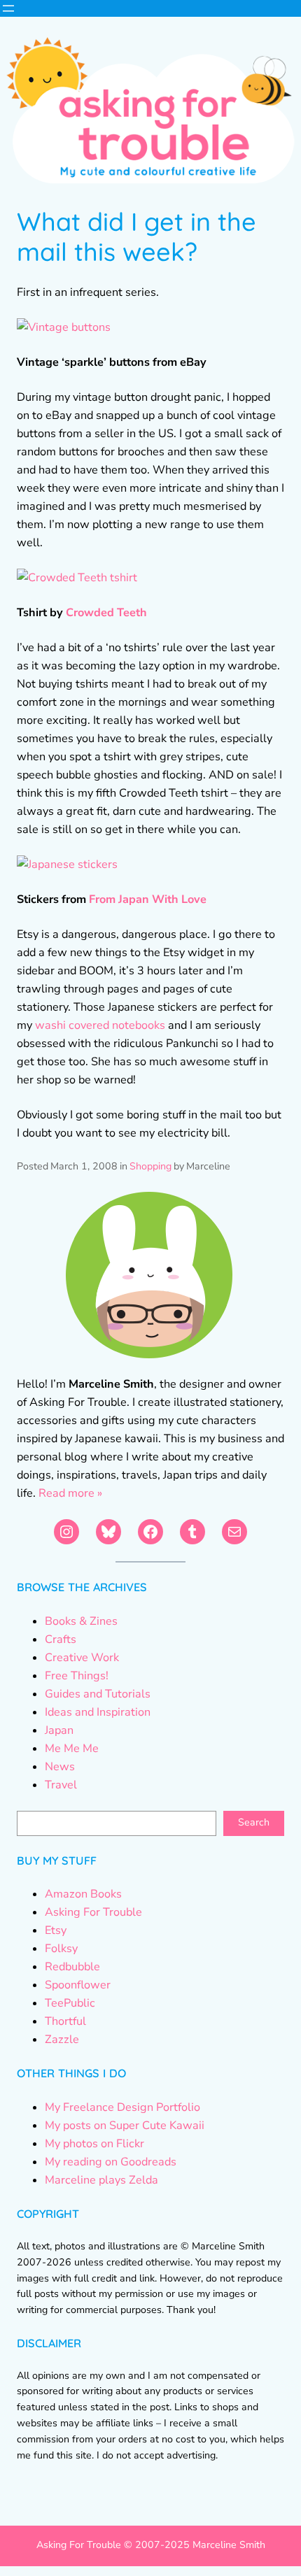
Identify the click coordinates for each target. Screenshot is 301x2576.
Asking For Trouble (93, 1912)
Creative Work (82, 1658)
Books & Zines (81, 1621)
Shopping (150, 1166)
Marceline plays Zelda (101, 2180)
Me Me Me (72, 1749)
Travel (61, 1785)
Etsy (56, 1930)
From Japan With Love (148, 899)
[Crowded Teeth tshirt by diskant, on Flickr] (77, 578)
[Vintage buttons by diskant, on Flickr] (64, 327)
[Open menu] (8, 8)
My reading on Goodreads (111, 2162)
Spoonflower (78, 1985)
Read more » (70, 1493)
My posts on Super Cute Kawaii (125, 2126)
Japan (59, 1730)
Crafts (61, 1639)
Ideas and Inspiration (98, 1712)
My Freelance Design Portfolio (122, 2107)
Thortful (65, 2021)
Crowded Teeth (106, 613)
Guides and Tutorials (98, 1694)
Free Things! (77, 1676)
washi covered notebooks (100, 1025)
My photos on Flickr (94, 2144)
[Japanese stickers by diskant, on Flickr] (67, 864)
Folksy (61, 1949)
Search (254, 1822)
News (60, 1767)
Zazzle (62, 2040)
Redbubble (72, 1967)
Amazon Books (83, 1894)
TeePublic (70, 2003)
